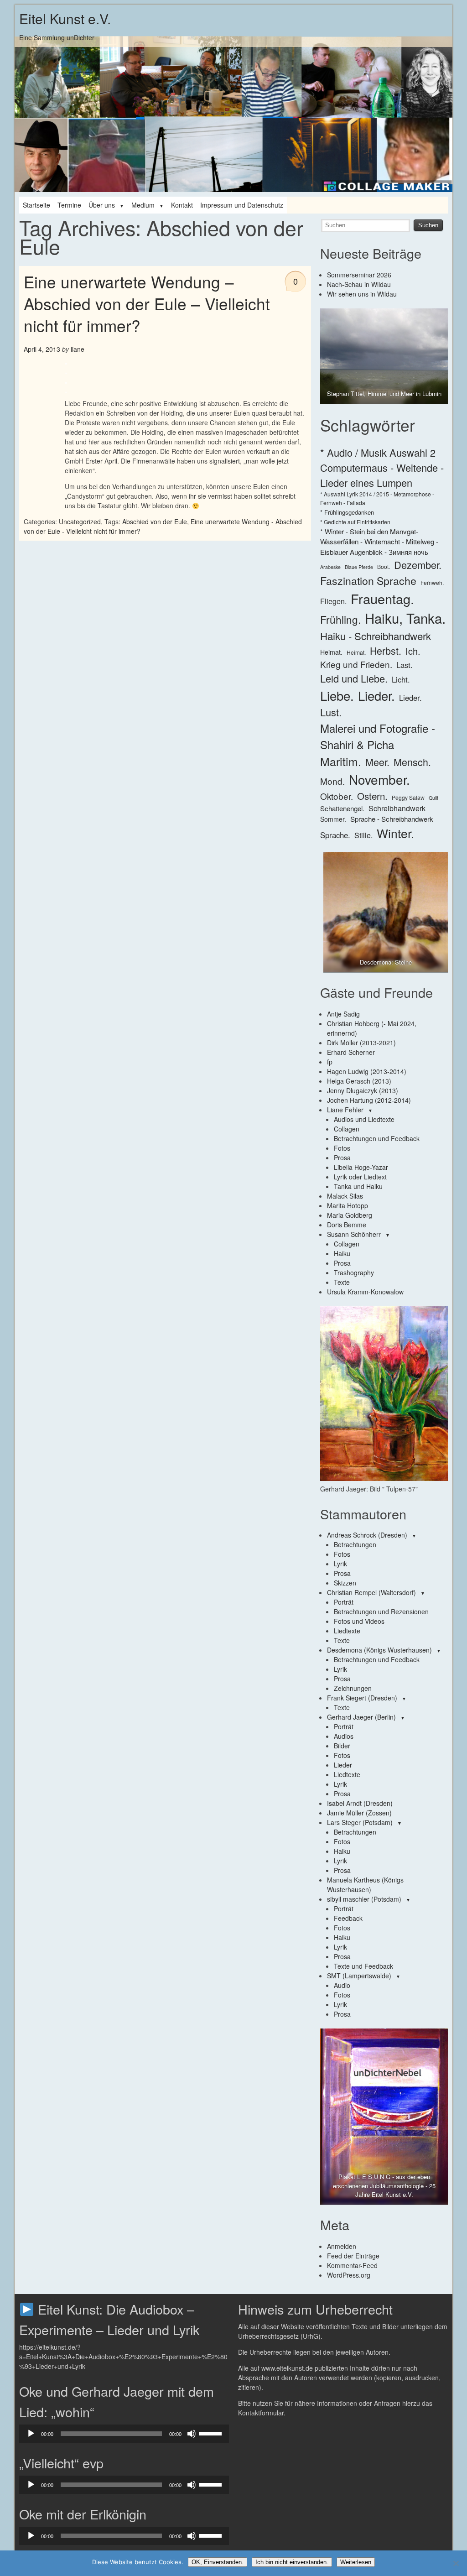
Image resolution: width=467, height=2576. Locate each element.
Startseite (36, 205)
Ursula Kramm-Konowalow (365, 1292)
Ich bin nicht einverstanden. (292, 2562)
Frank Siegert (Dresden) (362, 1698)
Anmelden (342, 2246)
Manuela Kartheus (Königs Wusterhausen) (365, 1885)
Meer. (377, 762)
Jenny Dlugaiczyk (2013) (363, 1090)
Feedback (348, 1918)
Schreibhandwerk (397, 808)
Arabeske (330, 567)
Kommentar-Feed (352, 2265)
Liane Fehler (345, 1110)
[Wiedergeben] (31, 2434)
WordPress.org (349, 2275)
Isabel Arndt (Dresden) (360, 1803)
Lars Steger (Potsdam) (360, 1822)
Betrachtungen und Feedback (377, 1138)
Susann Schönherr (354, 1234)
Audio (342, 1985)
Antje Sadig (343, 1014)
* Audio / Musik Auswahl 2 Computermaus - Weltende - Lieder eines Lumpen (382, 467)
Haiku (342, 1253)
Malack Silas (345, 1196)
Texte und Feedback (363, 1966)
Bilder (342, 1746)
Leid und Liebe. (354, 678)
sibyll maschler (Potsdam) (364, 1899)
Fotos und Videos (359, 1621)
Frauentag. (382, 598)
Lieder (343, 1765)
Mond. (332, 781)
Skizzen (345, 1583)
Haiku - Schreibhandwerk (376, 636)
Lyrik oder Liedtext (360, 1177)
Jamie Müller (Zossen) (359, 1813)
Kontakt (182, 205)
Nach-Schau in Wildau (359, 284)
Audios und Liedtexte (364, 1119)
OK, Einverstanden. (218, 2562)
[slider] (212, 2433)
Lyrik (340, 1564)
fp (330, 1062)
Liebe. (337, 695)
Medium (143, 205)
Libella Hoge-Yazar (361, 1167)
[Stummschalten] (192, 2434)
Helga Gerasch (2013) (359, 1081)
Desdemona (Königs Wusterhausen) (379, 1650)
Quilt (433, 798)
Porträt (344, 1602)
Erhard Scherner (351, 1052)
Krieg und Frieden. (356, 664)
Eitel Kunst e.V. (65, 18)
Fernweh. (432, 582)
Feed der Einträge (353, 2256)
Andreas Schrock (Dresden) (367, 1535)
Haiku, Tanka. (405, 618)
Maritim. (341, 761)
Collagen (347, 1129)
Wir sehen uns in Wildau (362, 294)
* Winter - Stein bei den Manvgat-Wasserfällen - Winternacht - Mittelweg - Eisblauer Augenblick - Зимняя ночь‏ (379, 542)
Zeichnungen (353, 1688)
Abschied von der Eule (155, 521)
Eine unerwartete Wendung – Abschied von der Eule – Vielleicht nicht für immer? (147, 304)
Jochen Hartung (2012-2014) (369, 1100)
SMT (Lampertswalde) (359, 1976)
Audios (344, 1736)
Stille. (363, 835)
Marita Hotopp (348, 1205)
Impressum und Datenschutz (242, 205)
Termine (69, 205)
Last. (405, 665)
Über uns (102, 205)
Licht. (401, 679)
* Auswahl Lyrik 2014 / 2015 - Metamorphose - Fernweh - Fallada (377, 498)
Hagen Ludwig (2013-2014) (367, 1071)
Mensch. (412, 762)
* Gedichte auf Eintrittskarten (355, 522)
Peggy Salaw (408, 797)
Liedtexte (347, 1631)
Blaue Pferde (359, 567)
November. (379, 779)
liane (78, 349)
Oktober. (337, 796)
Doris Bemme (347, 1225)
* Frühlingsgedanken (347, 512)
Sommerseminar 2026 (359, 275)
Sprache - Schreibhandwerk (392, 819)
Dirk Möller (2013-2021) (361, 1043)
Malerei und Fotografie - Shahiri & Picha (378, 736)
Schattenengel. (342, 808)
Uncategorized (80, 521)
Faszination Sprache (368, 580)
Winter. (395, 833)
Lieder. (376, 695)
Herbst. (386, 650)
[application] (124, 2434)
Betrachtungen (355, 1544)
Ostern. (372, 796)
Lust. (331, 712)
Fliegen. (333, 601)
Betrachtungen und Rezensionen (381, 1611)
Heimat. (331, 652)
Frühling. (340, 619)
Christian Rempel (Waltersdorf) (371, 1592)
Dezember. (418, 565)
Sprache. (335, 835)
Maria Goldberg (350, 1215)
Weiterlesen (356, 2562)
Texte (342, 1282)
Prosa (342, 1158)
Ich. (413, 651)
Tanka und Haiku (358, 1186)
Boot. (384, 566)
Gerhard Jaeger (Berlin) (361, 1717)
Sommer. (333, 819)
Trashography (354, 1272)
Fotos (342, 1148)
